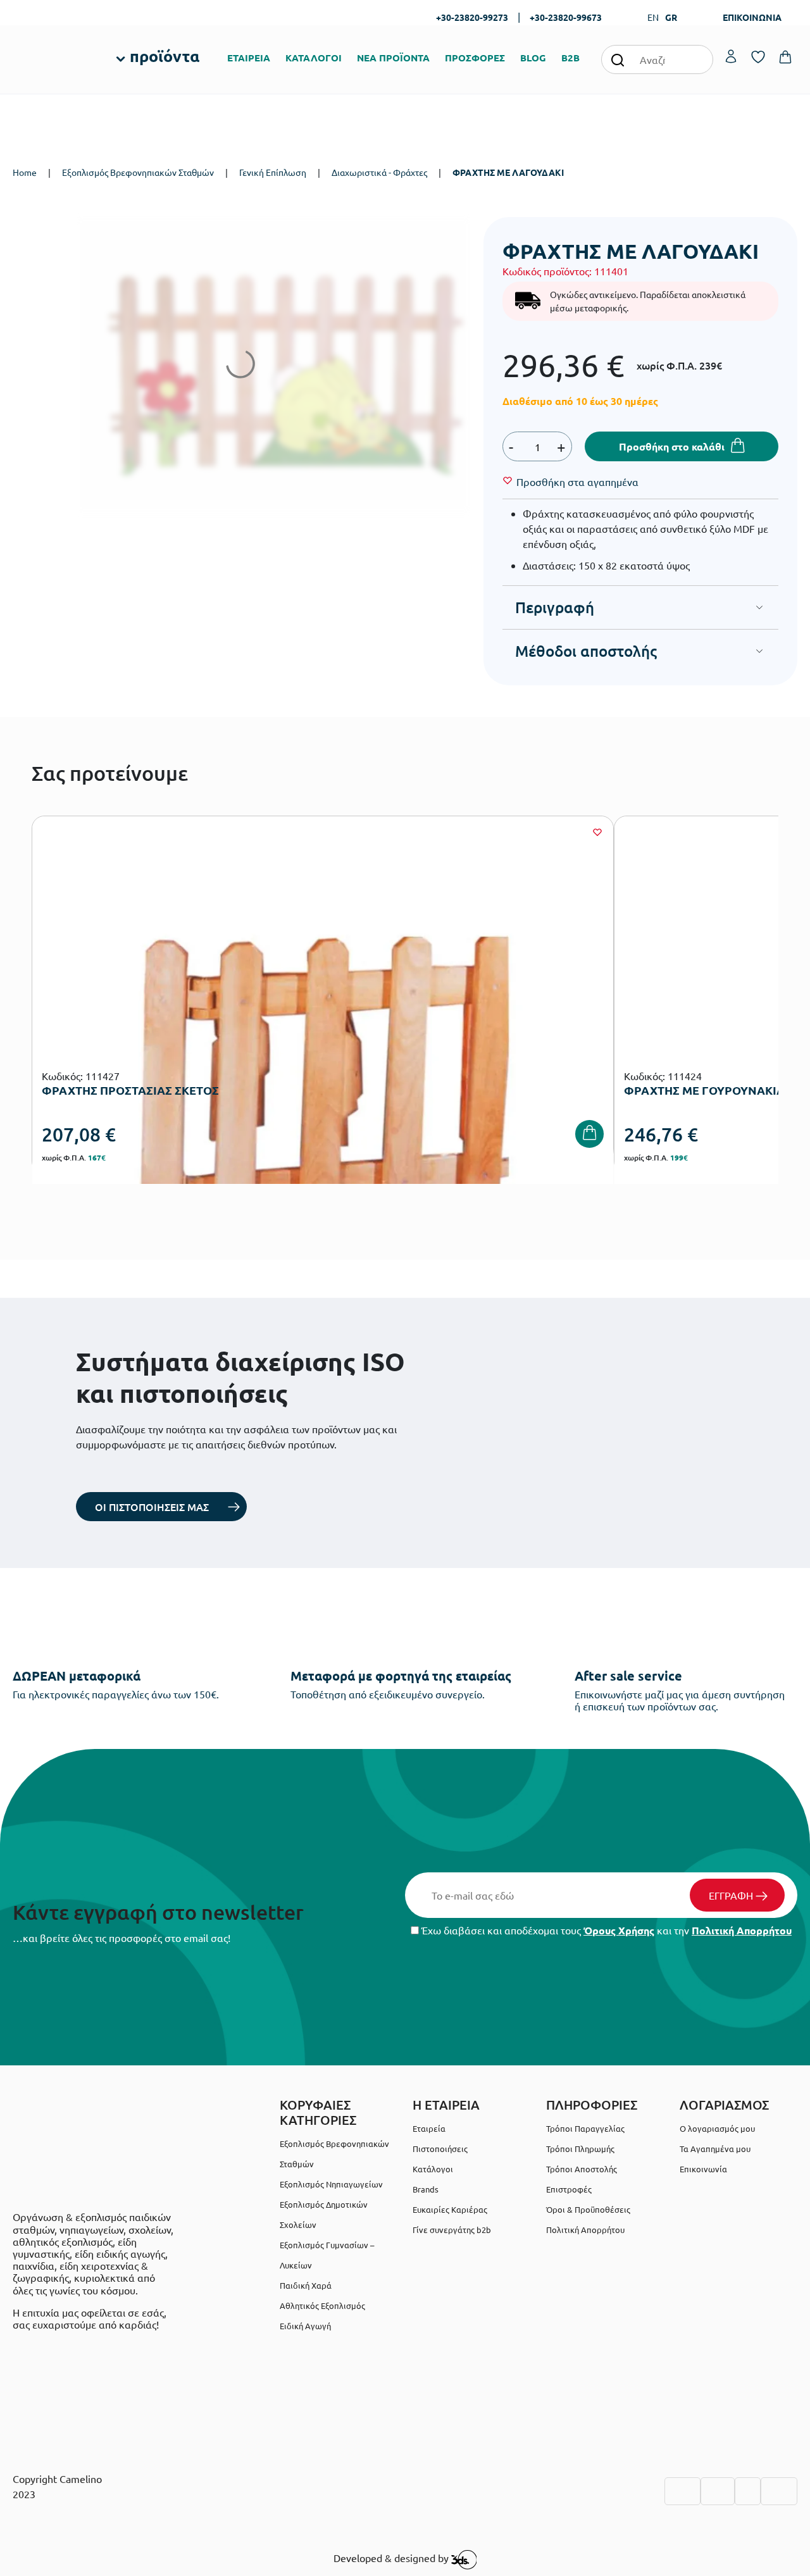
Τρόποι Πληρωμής (580, 2149)
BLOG (533, 58)
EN (653, 17)
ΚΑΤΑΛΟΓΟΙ (314, 58)
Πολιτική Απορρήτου (742, 1930)
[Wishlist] (597, 832)
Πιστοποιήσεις (440, 2149)
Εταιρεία (429, 2128)
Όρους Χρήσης (619, 1930)
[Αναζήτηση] (618, 59)
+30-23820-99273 (472, 17)
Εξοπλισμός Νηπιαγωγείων (331, 2184)
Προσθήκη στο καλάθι (672, 446)
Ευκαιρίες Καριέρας (450, 2209)
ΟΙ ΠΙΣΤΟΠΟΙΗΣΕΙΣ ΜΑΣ (152, 1507)
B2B (570, 58)
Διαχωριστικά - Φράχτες (379, 172)
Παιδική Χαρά (306, 2285)
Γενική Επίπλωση (273, 172)
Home (25, 172)
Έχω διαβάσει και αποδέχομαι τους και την (605, 1930)
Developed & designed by (392, 2558)
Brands (426, 2189)
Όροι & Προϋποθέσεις (588, 2209)
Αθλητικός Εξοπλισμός (322, 2305)
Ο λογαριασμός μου (717, 2128)
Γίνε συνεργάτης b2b (452, 2230)
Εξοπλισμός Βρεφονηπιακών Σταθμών (138, 172)
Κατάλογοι (433, 2169)
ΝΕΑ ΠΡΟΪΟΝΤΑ (393, 58)
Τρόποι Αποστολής (582, 2169)
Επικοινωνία (703, 2169)
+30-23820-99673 (566, 17)
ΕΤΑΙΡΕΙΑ (249, 58)
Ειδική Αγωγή (305, 2326)
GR (671, 17)
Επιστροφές (569, 2189)
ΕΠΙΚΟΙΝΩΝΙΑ (752, 17)
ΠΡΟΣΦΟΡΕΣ (475, 58)
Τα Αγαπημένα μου (715, 2149)
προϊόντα (165, 56)
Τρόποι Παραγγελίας (585, 2128)
